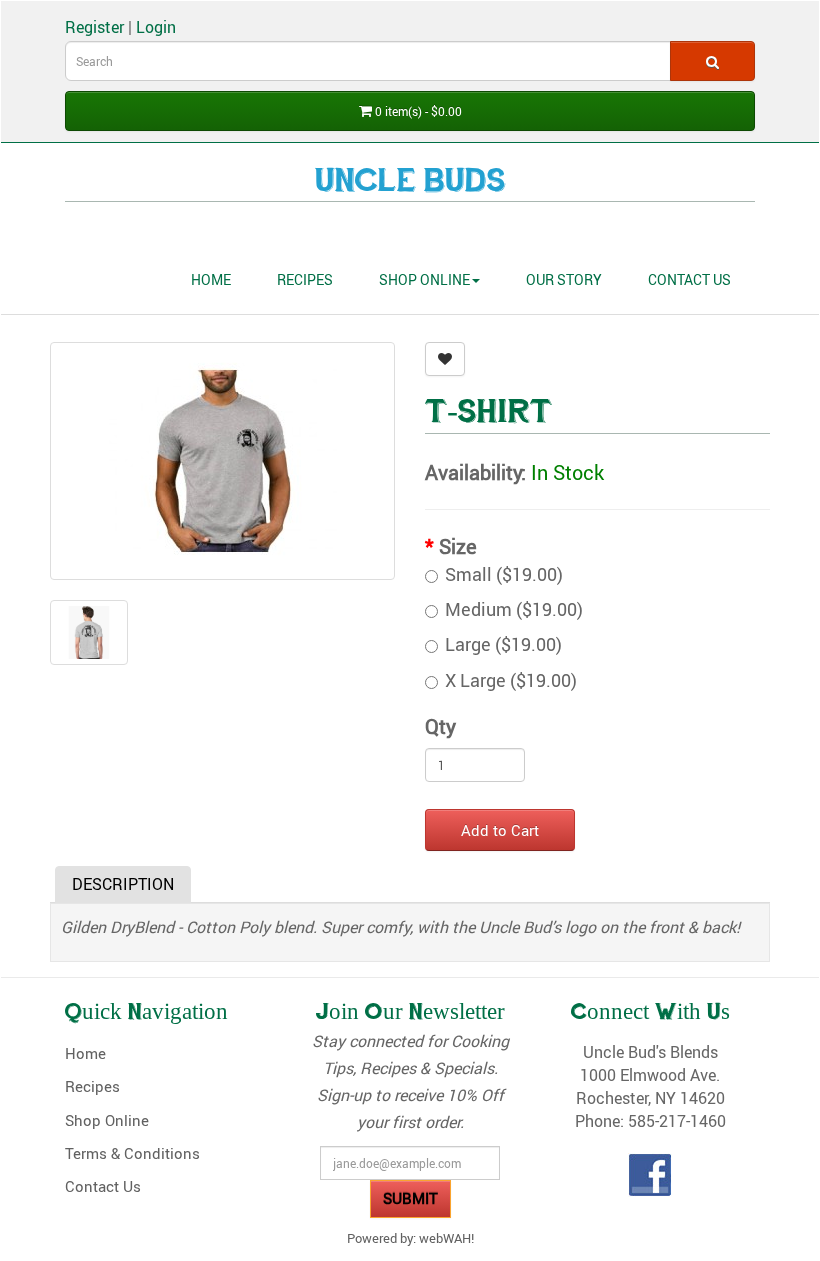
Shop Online (424, 279)
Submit (410, 1198)
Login (156, 26)
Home (211, 279)
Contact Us (689, 279)
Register (94, 26)
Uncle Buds (410, 183)
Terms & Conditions (132, 1153)
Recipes (305, 279)
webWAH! (446, 1238)
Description (123, 883)
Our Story (564, 279)
